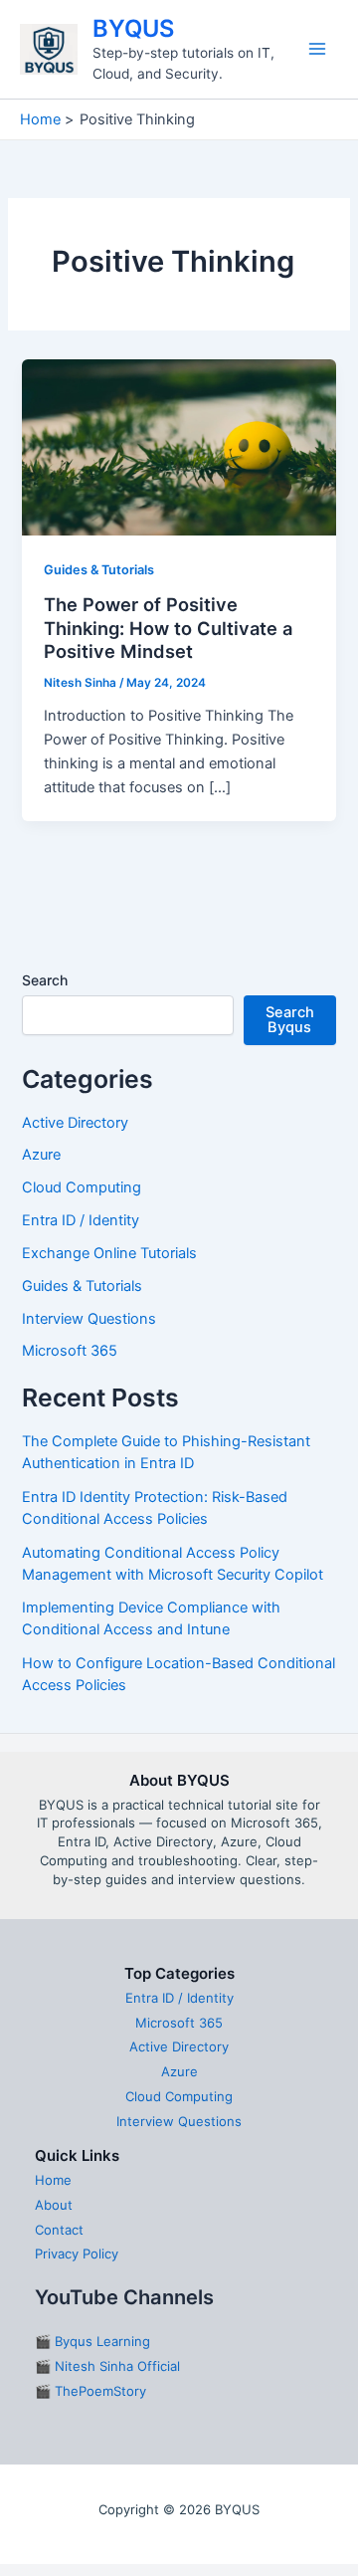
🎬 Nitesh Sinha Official (107, 2366)
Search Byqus (290, 1020)
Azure (41, 1155)
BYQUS (133, 28)
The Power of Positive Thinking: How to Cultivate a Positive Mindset (168, 628)
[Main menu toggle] (317, 49)
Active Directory (75, 1123)
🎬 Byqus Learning (92, 2341)
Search (45, 980)
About (54, 2205)
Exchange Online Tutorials (109, 1253)
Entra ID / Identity (81, 1220)
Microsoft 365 (70, 1351)
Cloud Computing (82, 1187)
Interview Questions (89, 1319)
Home (53, 2180)
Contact (59, 2230)
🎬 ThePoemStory (90, 2391)
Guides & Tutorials (99, 570)
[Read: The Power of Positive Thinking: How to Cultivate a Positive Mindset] (179, 447)
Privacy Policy (77, 2254)
